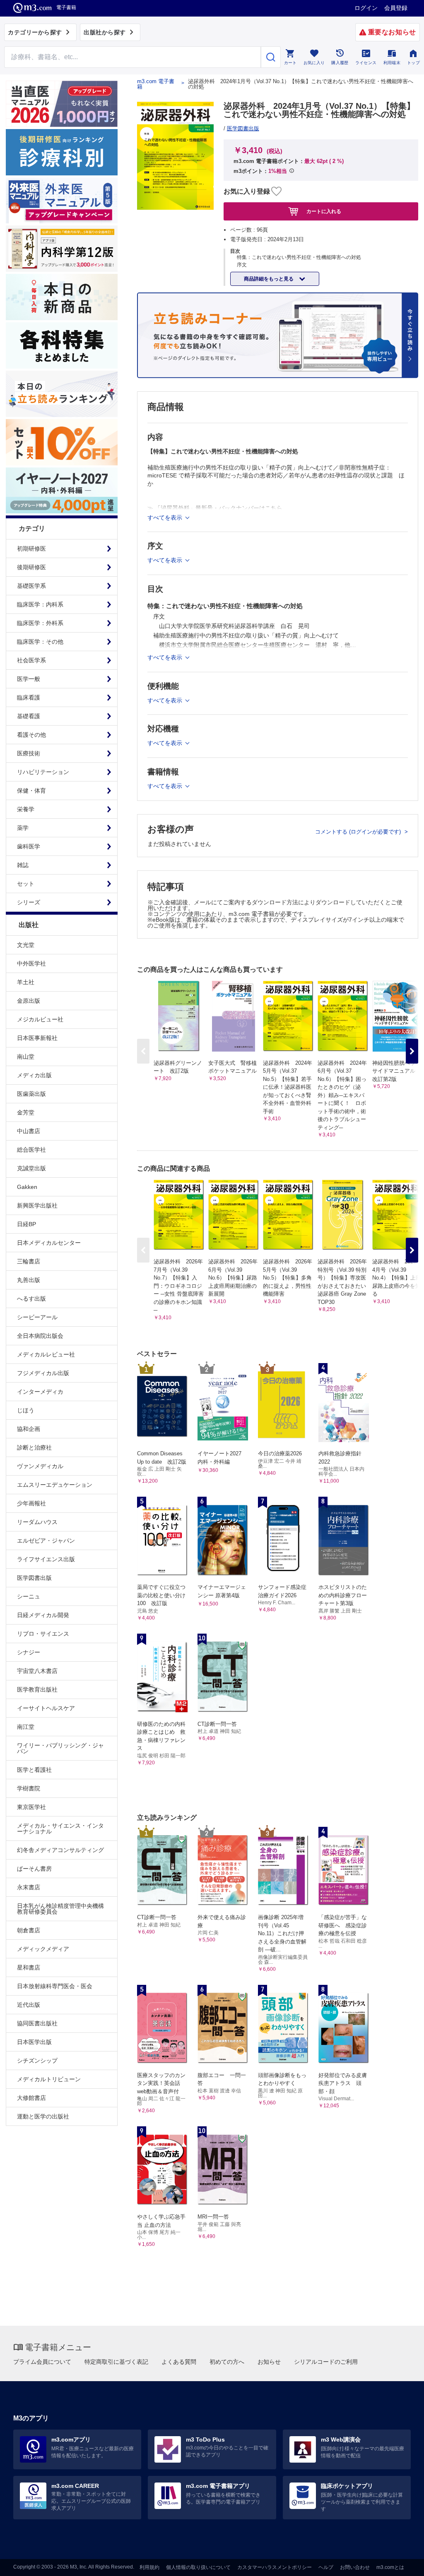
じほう (26, 1410)
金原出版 (29, 1001)
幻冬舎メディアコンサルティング (60, 1850)
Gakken (27, 1187)
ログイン (366, 8)
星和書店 (29, 1967)
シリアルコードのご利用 (326, 2362)
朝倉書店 (29, 1930)
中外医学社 (31, 963)
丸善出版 (29, 1280)
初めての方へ (227, 2362)
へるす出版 (31, 1299)
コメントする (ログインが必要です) (359, 832)
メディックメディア (43, 1949)
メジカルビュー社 (40, 1019)
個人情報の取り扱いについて (198, 2567)
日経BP (26, 1224)
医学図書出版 (34, 1578)
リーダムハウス (37, 1522)
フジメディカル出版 (43, 1373)
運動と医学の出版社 (43, 2116)
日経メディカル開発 (43, 1615)
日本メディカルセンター (49, 1243)
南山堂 (26, 1057)
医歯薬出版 (31, 1094)
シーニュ (29, 1596)
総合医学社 (31, 1150)
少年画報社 (31, 1503)
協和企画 (29, 1429)
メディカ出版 (34, 1075)
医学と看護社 (34, 1770)
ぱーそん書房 (34, 1869)
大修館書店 (31, 2098)
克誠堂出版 (31, 1168)
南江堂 (26, 1727)
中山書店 (29, 1131)
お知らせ (269, 2362)
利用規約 (149, 2567)
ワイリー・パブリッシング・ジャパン (60, 1748)
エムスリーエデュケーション (55, 1485)
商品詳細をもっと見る (269, 279)
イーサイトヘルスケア (46, 1708)
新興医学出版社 (37, 1205)
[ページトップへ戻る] (401, 2563)
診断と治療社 (34, 1447)
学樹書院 (29, 1788)
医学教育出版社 (37, 1689)
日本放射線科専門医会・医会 (55, 1986)
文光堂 (26, 945)
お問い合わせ (355, 2567)
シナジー (29, 1652)
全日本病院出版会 (40, 1336)
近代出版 (29, 2005)
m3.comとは (390, 2567)
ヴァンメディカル (40, 1466)
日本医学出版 (34, 2042)
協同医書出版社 (37, 2023)
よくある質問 (179, 2362)
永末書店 (29, 1887)
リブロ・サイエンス (43, 1634)
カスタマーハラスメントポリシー (275, 2567)
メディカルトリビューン (49, 2079)
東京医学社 (31, 1807)
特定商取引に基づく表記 (116, 2362)
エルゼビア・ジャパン (46, 1541)
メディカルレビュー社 (46, 1354)
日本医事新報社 (37, 1038)
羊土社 (26, 982)
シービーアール (37, 1317)
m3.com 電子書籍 (156, 84)
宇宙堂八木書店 (37, 1671)
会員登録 (396, 8)
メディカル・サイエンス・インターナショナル (60, 1828)
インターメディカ (40, 1392)
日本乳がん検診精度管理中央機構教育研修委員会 (60, 1909)
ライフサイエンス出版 (46, 1559)
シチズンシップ (37, 2061)
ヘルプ (326, 2567)
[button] (412, 1051)
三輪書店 (29, 1261)
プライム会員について (42, 2362)
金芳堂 (26, 1112)
